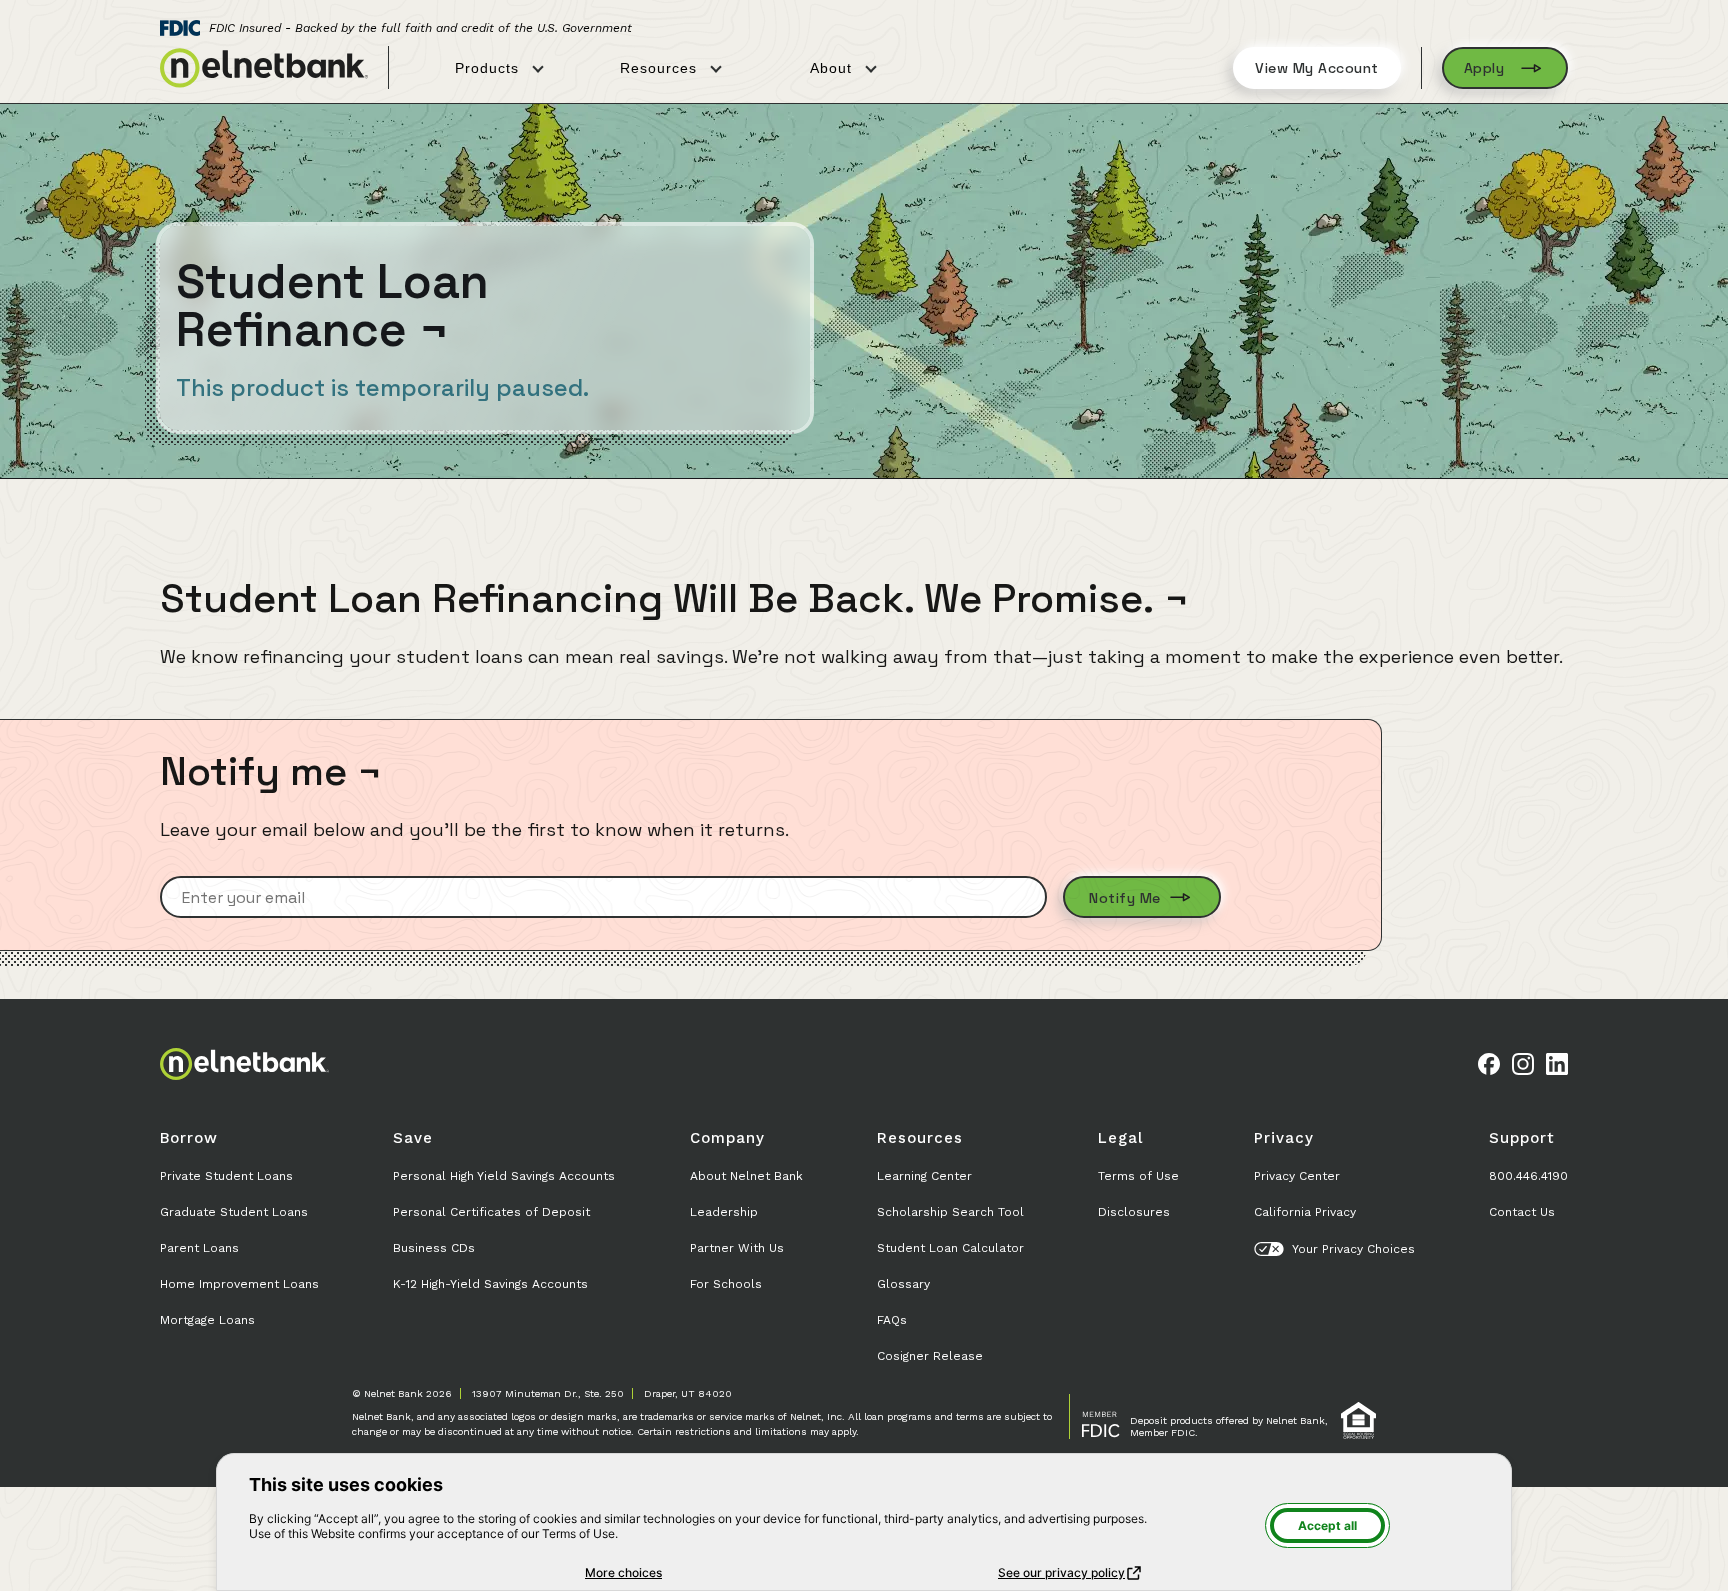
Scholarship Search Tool (950, 1212)
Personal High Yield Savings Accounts (504, 1176)
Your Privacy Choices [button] (1353, 1249)
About (833, 68)
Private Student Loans (226, 1176)
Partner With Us (737, 1248)
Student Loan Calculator (950, 1248)
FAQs (892, 1320)
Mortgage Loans (207, 1320)
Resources (661, 68)
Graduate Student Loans (234, 1212)
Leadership (724, 1212)
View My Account (1317, 68)
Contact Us (1522, 1212)
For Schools (726, 1284)
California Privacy (1305, 1212)
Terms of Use (1138, 1176)
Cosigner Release (930, 1356)
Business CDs (434, 1248)
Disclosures (1134, 1212)
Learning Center (924, 1176)
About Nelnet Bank (746, 1176)
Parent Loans (199, 1248)
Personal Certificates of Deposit (491, 1212)
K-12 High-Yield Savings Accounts (490, 1284)
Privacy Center (1297, 1176)
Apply (1484, 68)
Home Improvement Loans (239, 1284)
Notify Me (1127, 898)
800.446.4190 (1528, 1176)
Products (489, 68)
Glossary (903, 1284)
